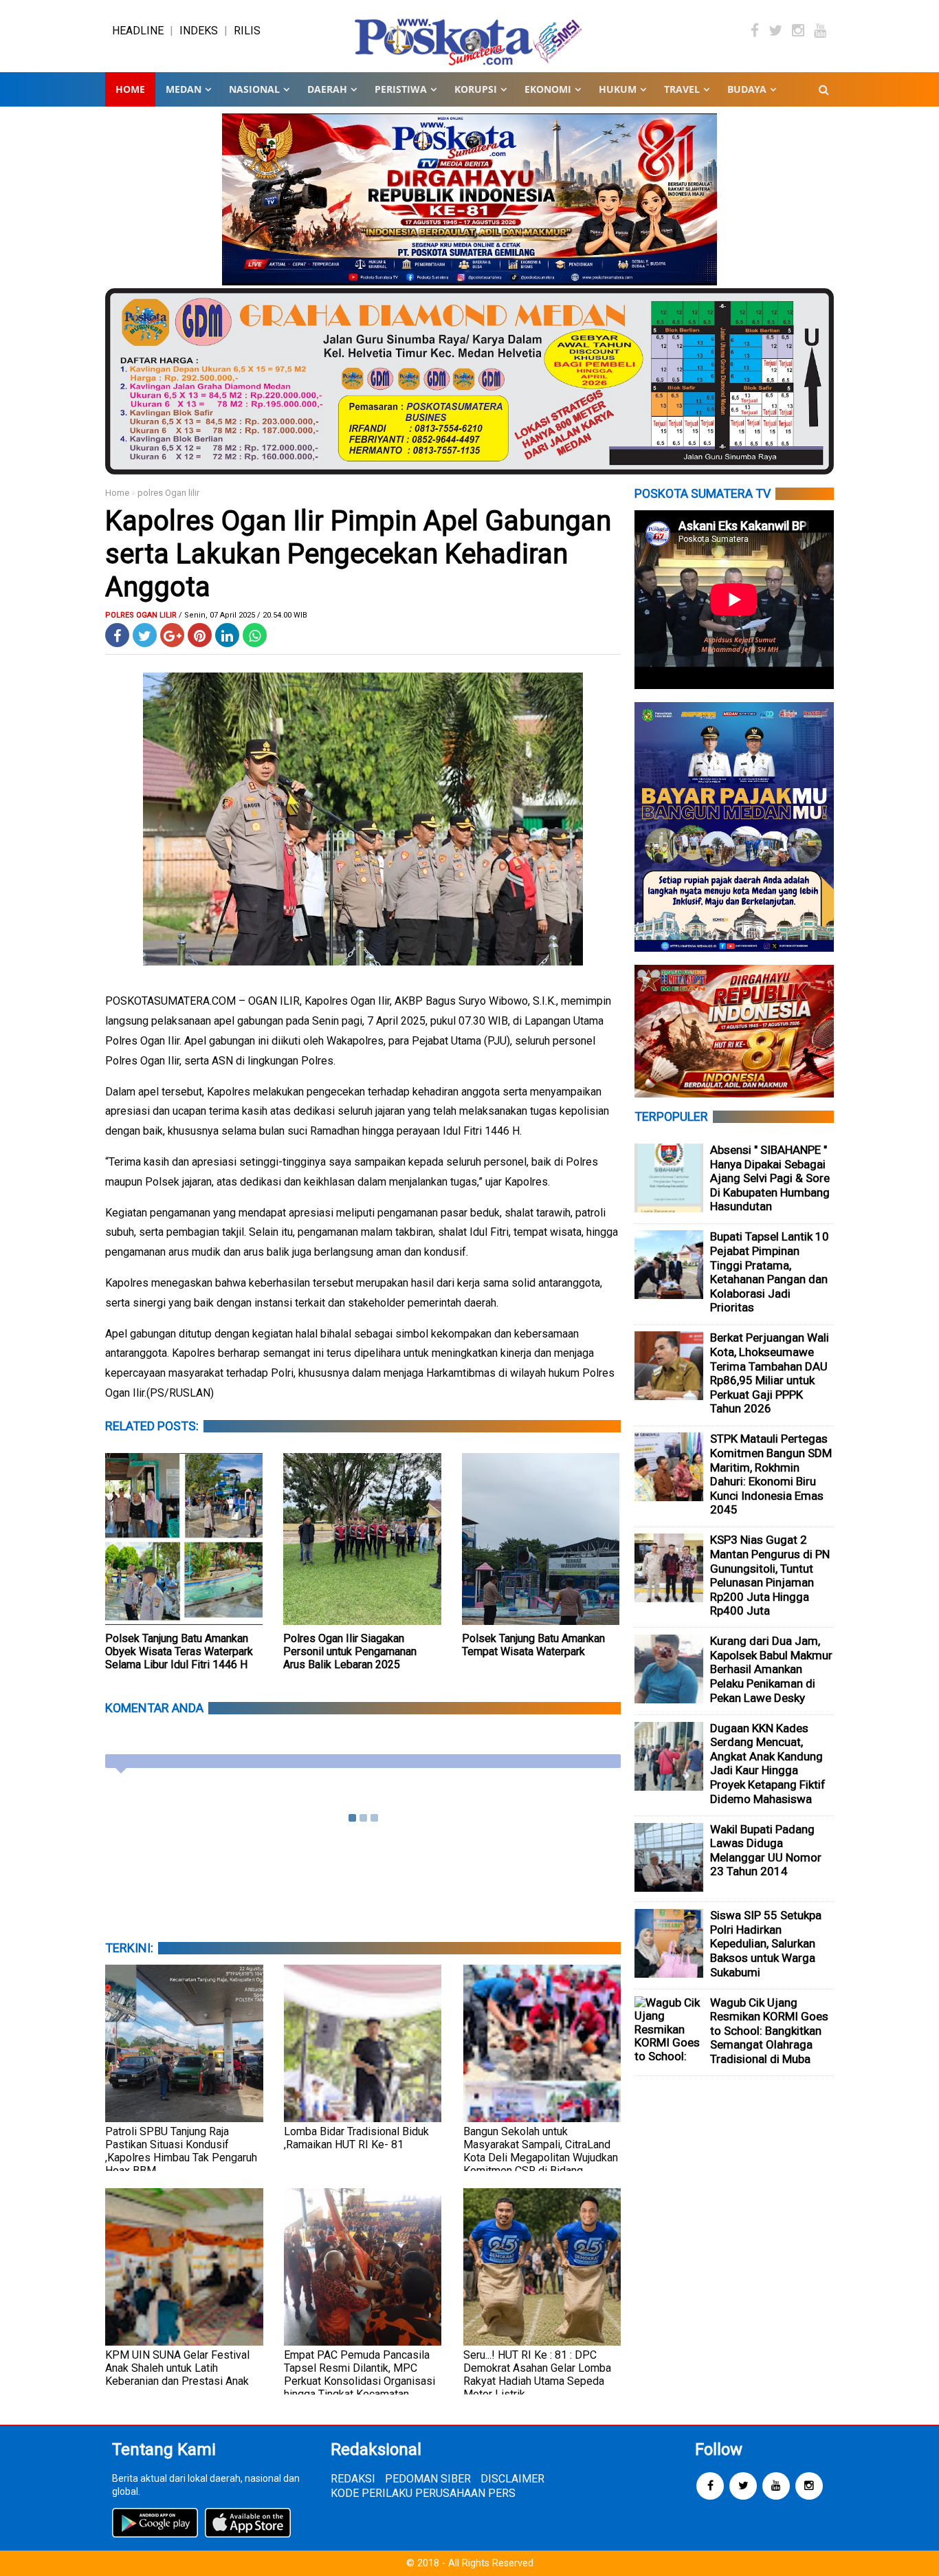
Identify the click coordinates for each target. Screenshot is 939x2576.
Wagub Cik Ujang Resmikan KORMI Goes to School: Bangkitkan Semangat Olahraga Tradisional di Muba (769, 2031)
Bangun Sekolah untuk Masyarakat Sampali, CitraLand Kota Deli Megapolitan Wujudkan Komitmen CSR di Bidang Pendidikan (541, 2158)
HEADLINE (138, 31)
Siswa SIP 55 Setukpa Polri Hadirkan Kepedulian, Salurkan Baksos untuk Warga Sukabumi (766, 1943)
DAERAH (327, 89)
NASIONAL (254, 89)
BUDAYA (747, 89)
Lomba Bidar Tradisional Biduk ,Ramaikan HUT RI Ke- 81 (356, 2138)
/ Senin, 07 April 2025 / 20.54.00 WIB (243, 615)
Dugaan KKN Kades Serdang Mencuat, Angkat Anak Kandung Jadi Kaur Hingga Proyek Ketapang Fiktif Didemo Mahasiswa (768, 1764)
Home (130, 89)
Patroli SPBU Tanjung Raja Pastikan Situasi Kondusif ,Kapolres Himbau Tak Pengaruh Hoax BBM (181, 2151)
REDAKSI (353, 2479)
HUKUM (618, 89)
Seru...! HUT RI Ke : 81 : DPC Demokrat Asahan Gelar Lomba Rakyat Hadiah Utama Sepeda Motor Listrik (537, 2375)
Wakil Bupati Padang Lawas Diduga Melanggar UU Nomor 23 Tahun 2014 (766, 1851)
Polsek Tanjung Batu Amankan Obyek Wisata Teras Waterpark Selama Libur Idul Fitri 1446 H (179, 1651)
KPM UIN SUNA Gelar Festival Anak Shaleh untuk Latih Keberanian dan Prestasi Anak (177, 2368)
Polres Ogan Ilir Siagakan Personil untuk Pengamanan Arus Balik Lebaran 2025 (350, 1651)
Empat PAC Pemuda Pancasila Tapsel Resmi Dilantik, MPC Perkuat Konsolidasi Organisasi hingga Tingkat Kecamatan (360, 2375)
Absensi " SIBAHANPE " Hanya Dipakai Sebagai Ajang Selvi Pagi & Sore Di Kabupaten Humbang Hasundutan (770, 1178)
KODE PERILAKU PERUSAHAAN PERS (423, 2493)
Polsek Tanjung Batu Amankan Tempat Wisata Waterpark (533, 1645)
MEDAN (184, 89)
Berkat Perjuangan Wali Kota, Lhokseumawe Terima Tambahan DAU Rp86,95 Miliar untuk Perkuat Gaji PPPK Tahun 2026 (770, 1373)
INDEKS (199, 31)
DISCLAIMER (512, 2479)
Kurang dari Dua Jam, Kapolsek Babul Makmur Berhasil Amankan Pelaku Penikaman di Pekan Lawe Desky (771, 1669)
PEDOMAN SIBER (428, 2479)
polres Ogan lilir (168, 493)
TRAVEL (682, 89)
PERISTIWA (401, 89)
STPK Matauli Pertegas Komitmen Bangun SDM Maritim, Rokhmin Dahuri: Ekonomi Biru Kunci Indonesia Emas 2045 (771, 1474)
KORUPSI (476, 89)
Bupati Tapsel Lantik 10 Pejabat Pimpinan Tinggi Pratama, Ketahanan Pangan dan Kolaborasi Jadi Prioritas (770, 1272)
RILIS (247, 31)
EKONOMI (548, 89)
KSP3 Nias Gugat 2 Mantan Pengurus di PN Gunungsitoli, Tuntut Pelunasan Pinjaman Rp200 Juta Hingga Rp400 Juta (770, 1575)
